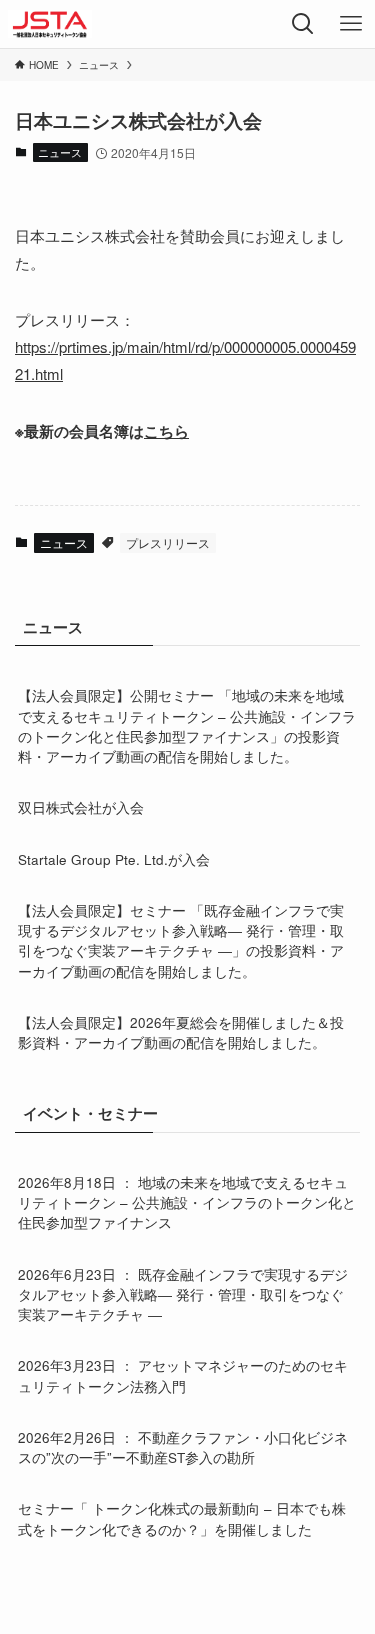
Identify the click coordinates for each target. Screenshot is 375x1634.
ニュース (60, 152)
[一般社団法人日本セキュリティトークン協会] (50, 24)
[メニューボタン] (351, 24)
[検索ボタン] (303, 24)
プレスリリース (168, 542)
